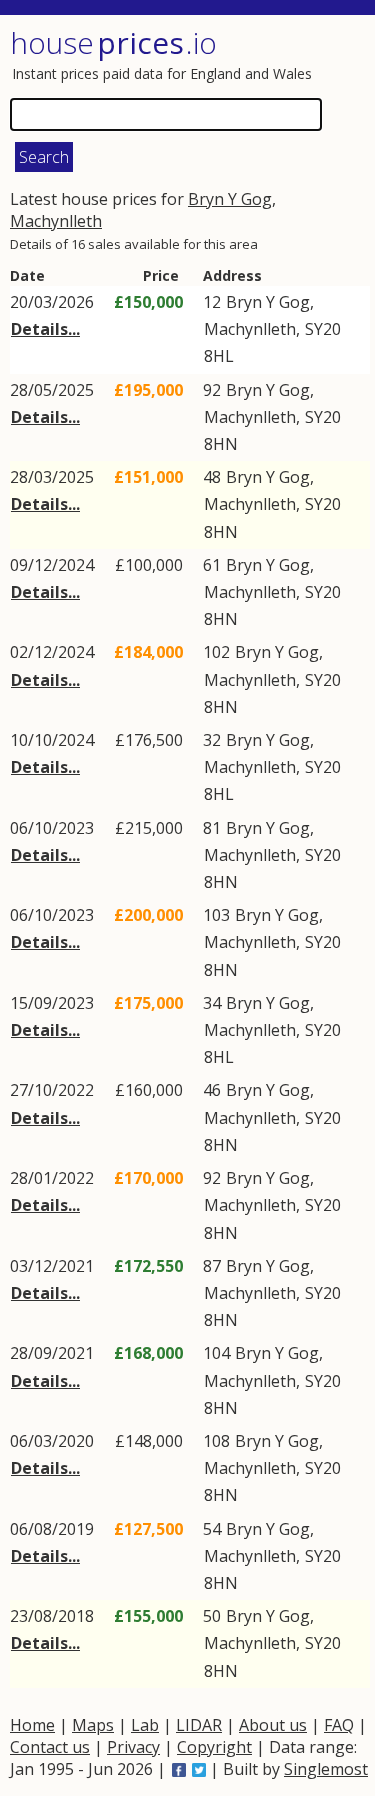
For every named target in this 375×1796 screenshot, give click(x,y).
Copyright (214, 1747)
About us (273, 1725)
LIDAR (199, 1725)
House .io (113, 42)
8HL (219, 356)
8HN (221, 444)
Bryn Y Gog (230, 199)
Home (32, 1725)
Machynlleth (56, 221)
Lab (145, 1725)
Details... (45, 329)
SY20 (323, 329)
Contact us (50, 1747)
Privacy (133, 1747)
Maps (93, 1725)
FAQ (339, 1725)
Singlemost (326, 1769)
